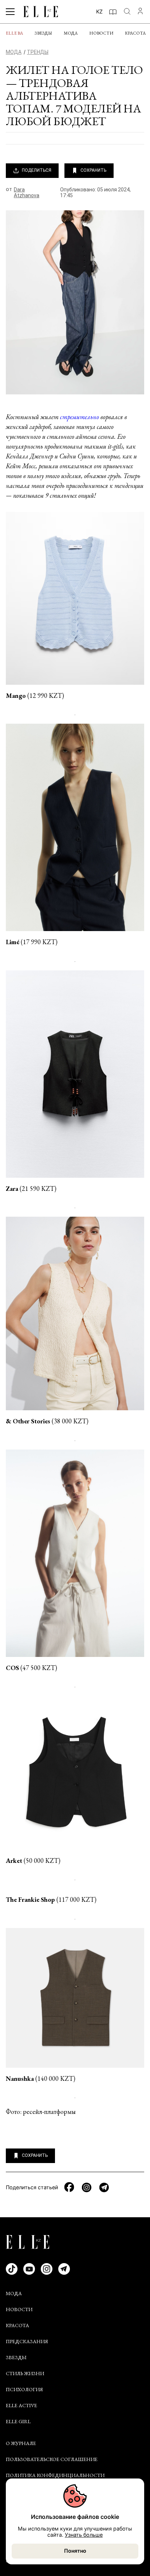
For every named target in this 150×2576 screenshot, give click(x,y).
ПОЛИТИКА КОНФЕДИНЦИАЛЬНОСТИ (55, 2475)
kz (99, 11)
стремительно (80, 417)
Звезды (43, 33)
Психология (24, 2389)
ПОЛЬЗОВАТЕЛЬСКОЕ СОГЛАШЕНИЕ (52, 2459)
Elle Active (21, 2405)
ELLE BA (14, 33)
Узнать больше (84, 2535)
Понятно (75, 2551)
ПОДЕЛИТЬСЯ (37, 170)
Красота (135, 33)
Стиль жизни (25, 2373)
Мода (71, 33)
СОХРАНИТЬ (93, 170)
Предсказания (27, 2341)
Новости (101, 33)
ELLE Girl (18, 2421)
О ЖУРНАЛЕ (21, 2443)
